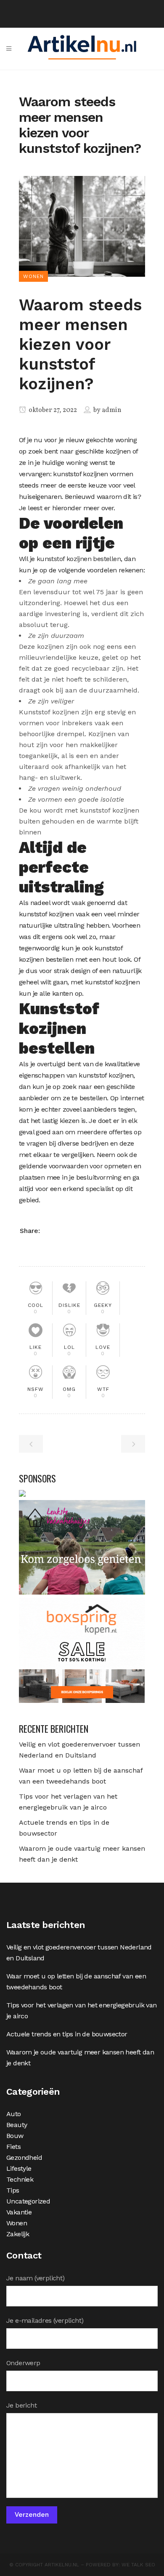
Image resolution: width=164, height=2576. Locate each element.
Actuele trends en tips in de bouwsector (67, 2034)
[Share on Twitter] (63, 1230)
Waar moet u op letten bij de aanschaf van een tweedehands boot (76, 1982)
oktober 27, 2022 (52, 410)
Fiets (13, 2147)
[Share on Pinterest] (88, 1230)
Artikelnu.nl (62, 2565)
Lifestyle (19, 2168)
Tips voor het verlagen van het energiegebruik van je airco (82, 2011)
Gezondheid (24, 2158)
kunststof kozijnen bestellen (79, 559)
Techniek (20, 2179)
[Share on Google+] (76, 1230)
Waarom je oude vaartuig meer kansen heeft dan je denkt (80, 2058)
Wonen (17, 2223)
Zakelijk (18, 2234)
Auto (14, 2114)
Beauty (17, 2125)
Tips (13, 2190)
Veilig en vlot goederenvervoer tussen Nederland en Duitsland (79, 1953)
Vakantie (19, 2212)
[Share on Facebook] (50, 1230)
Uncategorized (28, 2201)
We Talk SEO (138, 2565)
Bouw (15, 2136)
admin (112, 410)
